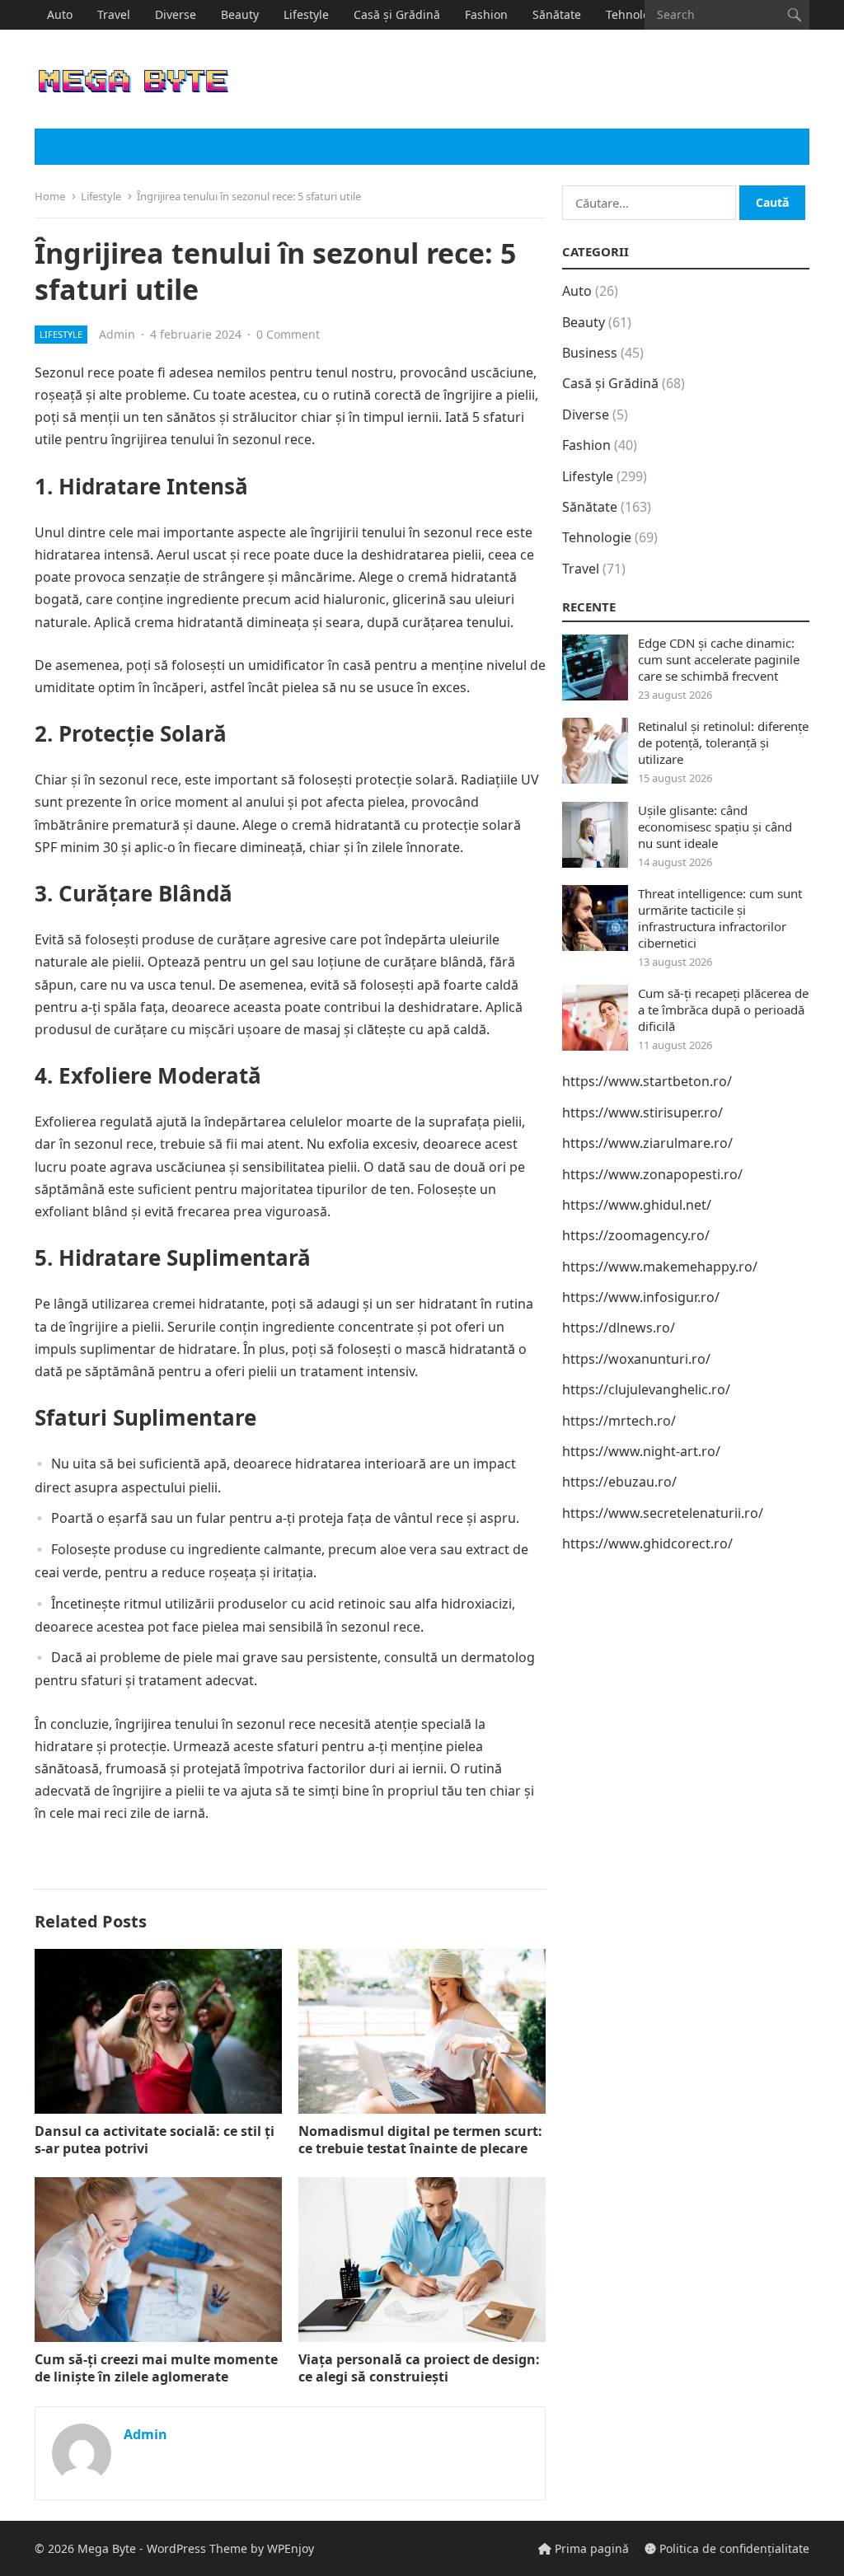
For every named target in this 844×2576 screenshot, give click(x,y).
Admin (117, 334)
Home (50, 196)
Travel (114, 14)
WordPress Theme (197, 2548)
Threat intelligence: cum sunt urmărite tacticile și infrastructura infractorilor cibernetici (720, 918)
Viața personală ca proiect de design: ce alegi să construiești (419, 2368)
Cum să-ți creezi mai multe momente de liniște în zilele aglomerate (156, 2368)
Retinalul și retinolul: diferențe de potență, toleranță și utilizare (723, 742)
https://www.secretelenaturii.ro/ (663, 1513)
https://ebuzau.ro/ (619, 1482)
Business (590, 353)
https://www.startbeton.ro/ (647, 1081)
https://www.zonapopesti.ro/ (652, 1174)
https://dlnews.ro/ (619, 1328)
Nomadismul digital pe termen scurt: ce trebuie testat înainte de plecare (420, 2140)
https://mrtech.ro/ (619, 1421)
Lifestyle (306, 14)
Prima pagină (590, 2548)
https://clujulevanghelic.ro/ (646, 1389)
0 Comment (288, 334)
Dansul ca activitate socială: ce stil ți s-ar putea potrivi (155, 2140)
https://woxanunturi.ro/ (636, 1359)
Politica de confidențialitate (733, 2548)
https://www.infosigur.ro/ (641, 1297)
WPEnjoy (291, 2548)
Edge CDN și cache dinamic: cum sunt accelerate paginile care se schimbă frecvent (719, 659)
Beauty (240, 14)
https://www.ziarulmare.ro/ (647, 1143)
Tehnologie (636, 14)
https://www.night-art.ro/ (641, 1451)
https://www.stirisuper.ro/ (642, 1112)
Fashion (486, 14)
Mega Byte (107, 2548)
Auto (60, 14)
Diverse (176, 14)
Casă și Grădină (397, 14)
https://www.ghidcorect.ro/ (647, 1543)
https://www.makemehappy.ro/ (660, 1267)
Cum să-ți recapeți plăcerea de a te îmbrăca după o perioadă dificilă (723, 1009)
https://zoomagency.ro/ (636, 1235)
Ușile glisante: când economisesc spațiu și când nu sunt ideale (715, 827)
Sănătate (557, 14)
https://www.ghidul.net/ (637, 1205)
